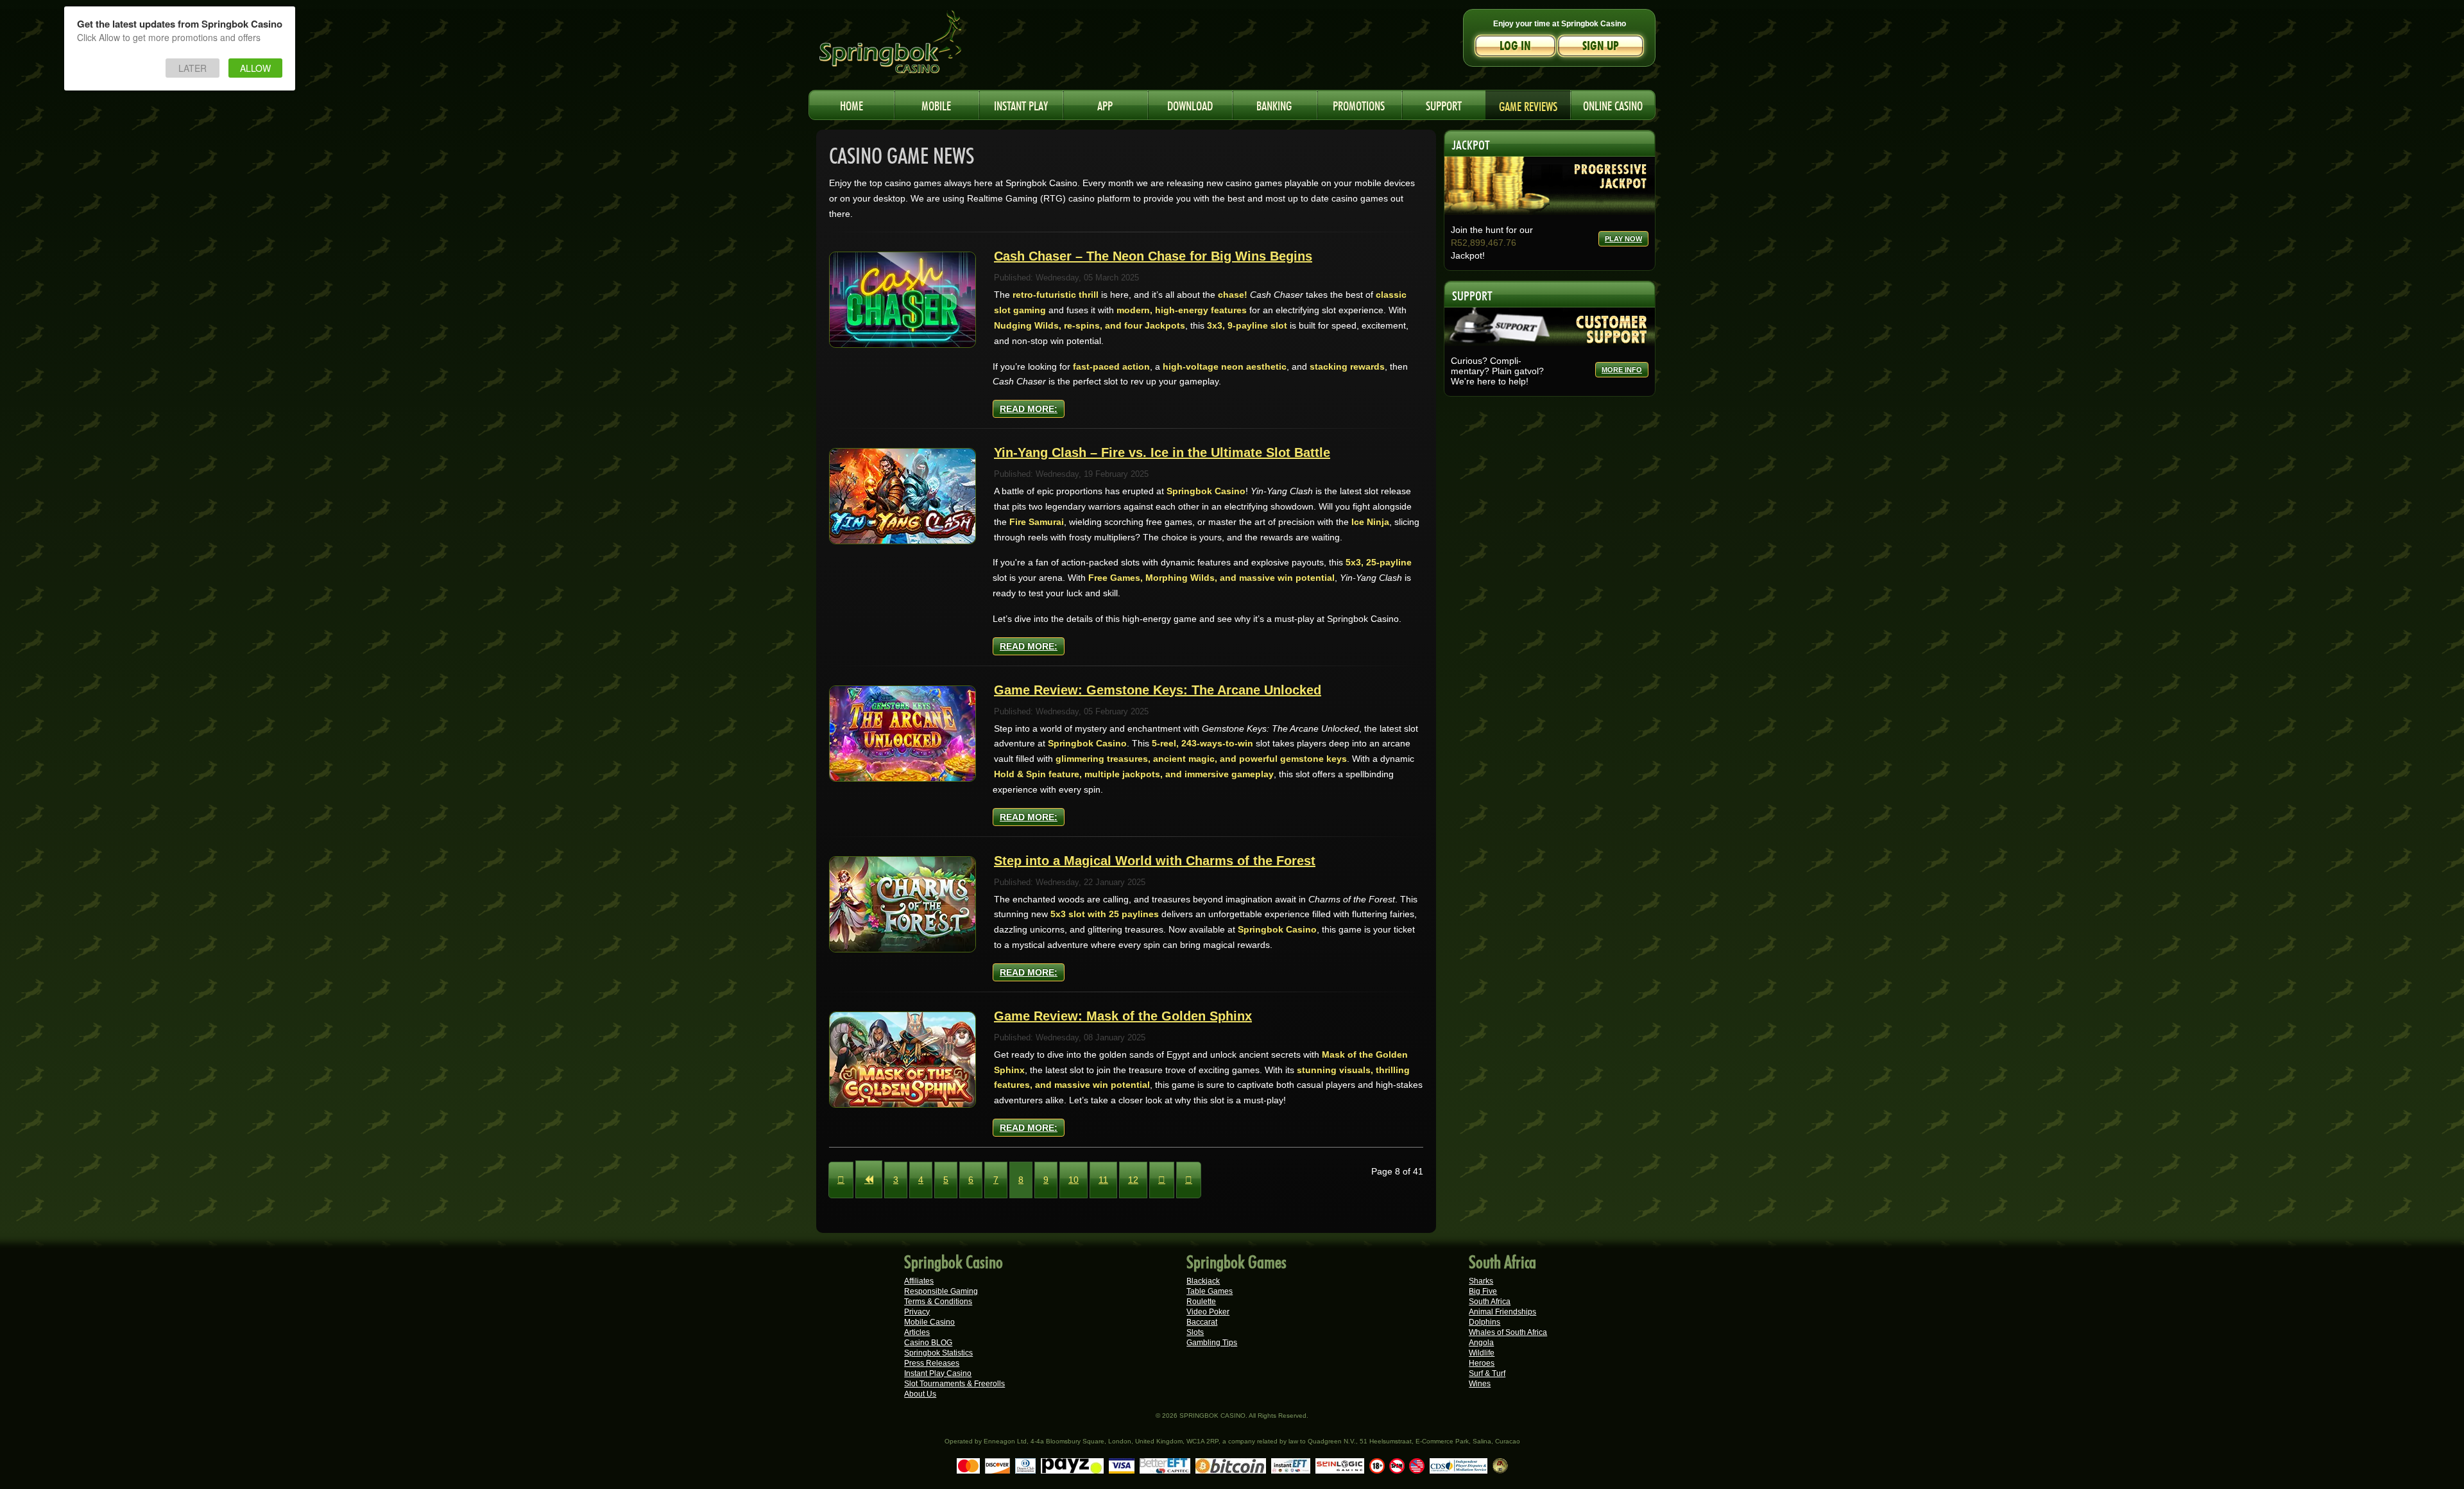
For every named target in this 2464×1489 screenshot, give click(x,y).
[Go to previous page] (869, 1179)
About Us (920, 1394)
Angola (1481, 1343)
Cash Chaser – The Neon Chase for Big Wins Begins (1153, 256)
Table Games (1210, 1291)
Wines (1480, 1384)
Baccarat (1202, 1322)
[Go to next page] (1162, 1180)
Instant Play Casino (938, 1373)
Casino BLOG (928, 1343)
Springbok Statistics (938, 1353)
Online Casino (1613, 104)
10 (1074, 1180)
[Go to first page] (841, 1180)
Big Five (1483, 1291)
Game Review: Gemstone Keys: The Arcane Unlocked (1158, 690)
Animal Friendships (1502, 1312)
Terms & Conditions (938, 1302)
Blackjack (1203, 1281)
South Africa (1490, 1302)
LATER (193, 68)
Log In (1515, 46)
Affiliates (919, 1281)
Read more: (1029, 409)
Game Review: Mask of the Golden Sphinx (1123, 1016)
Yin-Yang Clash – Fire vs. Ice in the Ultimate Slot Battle (1162, 452)
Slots (1195, 1332)
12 (1133, 1180)
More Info (1622, 370)
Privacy (917, 1312)
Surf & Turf (1487, 1373)
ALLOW (255, 68)
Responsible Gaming (941, 1291)
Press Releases (932, 1363)
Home (851, 104)
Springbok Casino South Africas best (917, 48)
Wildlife (1482, 1353)
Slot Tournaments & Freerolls (954, 1384)
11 (1103, 1180)
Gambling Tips (1212, 1343)
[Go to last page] (1189, 1180)
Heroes (1482, 1363)
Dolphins (1484, 1322)
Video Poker (1208, 1312)
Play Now (1623, 239)
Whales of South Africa (1508, 1332)
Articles (917, 1332)
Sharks (1481, 1281)
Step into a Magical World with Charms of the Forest (1155, 861)
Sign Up (1601, 46)
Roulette (1201, 1302)
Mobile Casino (929, 1322)
